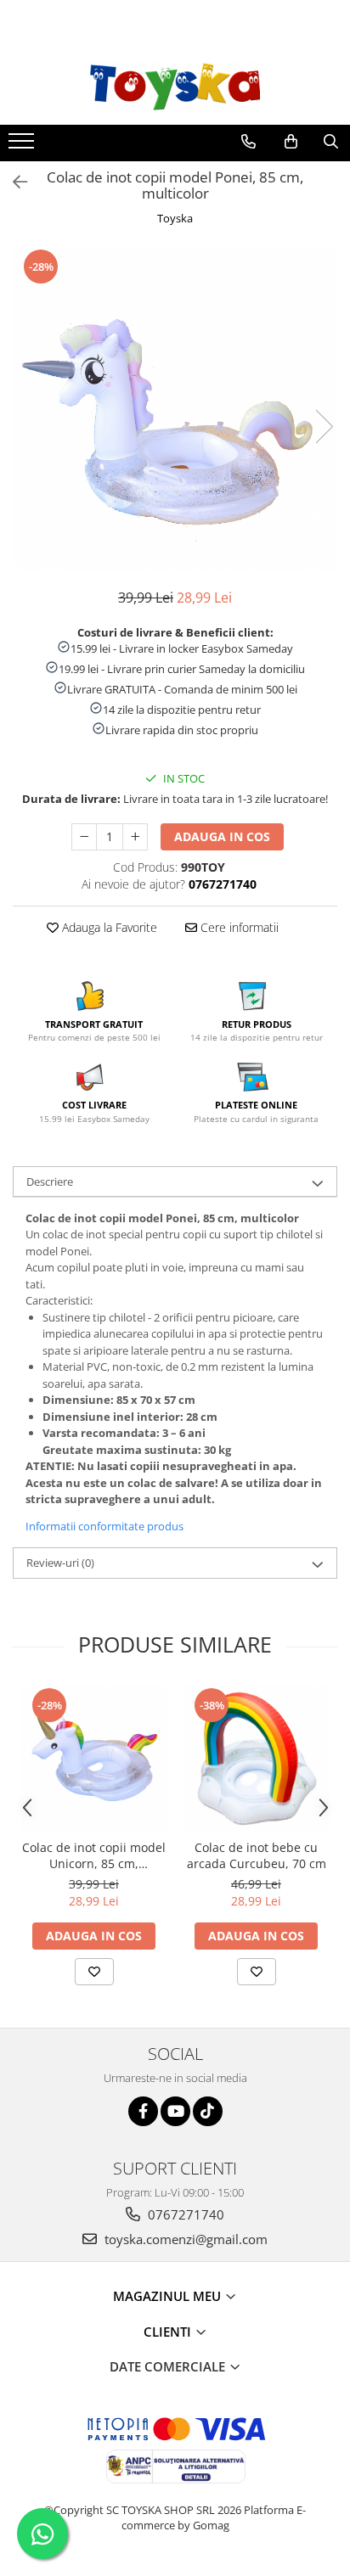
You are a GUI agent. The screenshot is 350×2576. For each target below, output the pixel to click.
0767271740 (184, 2214)
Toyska (175, 218)
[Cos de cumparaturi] (291, 142)
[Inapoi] (13, 182)
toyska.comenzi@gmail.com (184, 2239)
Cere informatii (238, 927)
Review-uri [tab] (60, 1563)
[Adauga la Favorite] (94, 1972)
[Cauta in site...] (331, 142)
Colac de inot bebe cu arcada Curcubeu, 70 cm (257, 1855)
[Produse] (23, 146)
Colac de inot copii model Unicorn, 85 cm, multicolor (94, 1855)
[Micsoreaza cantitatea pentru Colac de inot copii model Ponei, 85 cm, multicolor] (84, 837)
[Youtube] (175, 2111)
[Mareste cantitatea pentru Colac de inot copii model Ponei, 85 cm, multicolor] (135, 837)
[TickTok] (208, 2111)
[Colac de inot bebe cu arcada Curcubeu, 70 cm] (256, 1758)
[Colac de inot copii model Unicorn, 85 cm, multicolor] (94, 1758)
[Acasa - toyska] (175, 87)
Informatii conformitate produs (104, 1526)
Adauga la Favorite (108, 927)
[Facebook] (143, 2111)
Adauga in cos (222, 836)
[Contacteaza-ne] (248, 142)
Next (324, 427)
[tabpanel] (175, 409)
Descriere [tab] (50, 1181)
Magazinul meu (169, 2296)
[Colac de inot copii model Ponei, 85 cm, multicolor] (175, 409)
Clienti (169, 2332)
